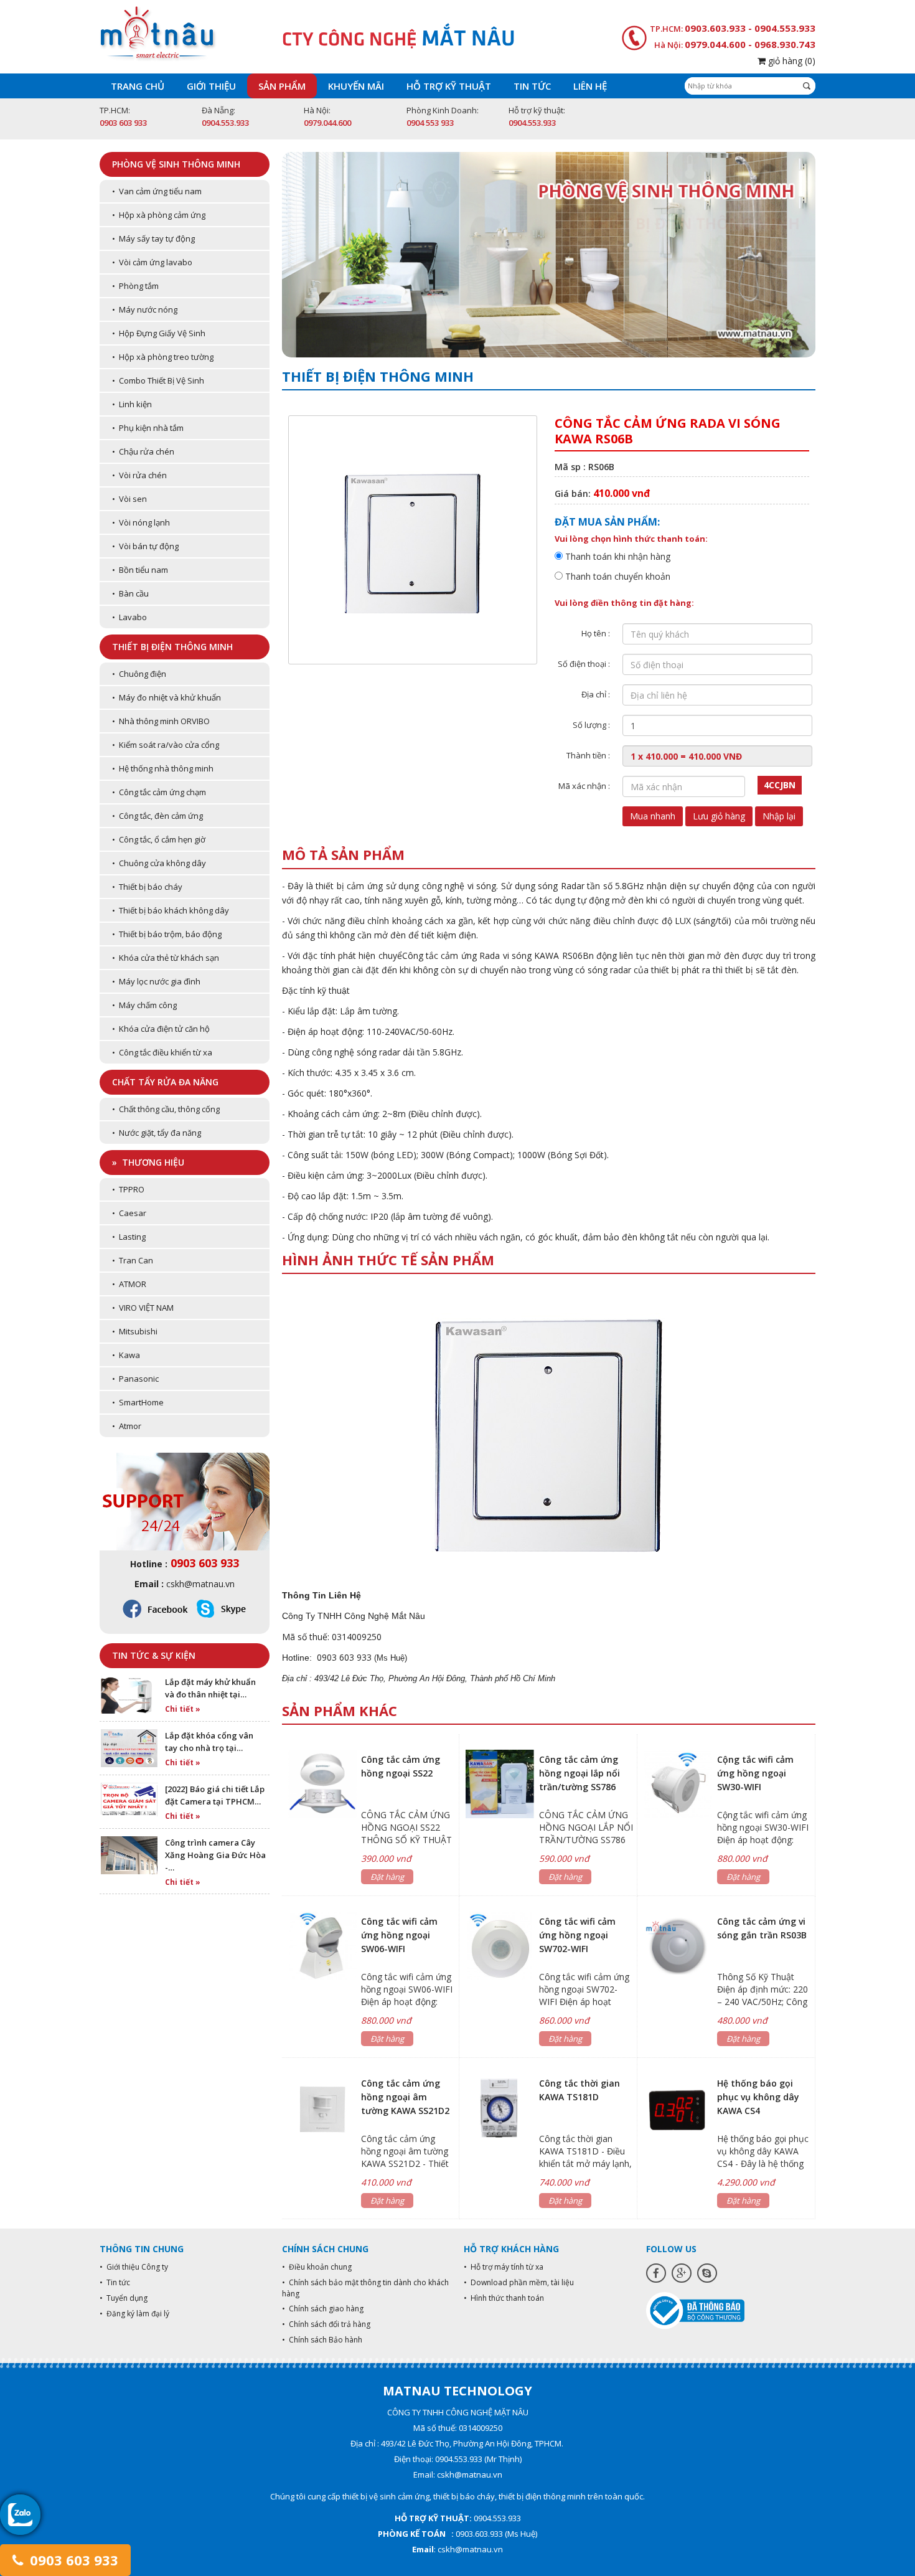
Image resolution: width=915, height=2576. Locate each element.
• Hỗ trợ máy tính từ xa (504, 2267)
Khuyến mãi (356, 86)
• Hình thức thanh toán (504, 2298)
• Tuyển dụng (124, 2298)
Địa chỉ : (596, 694)
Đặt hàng (387, 1877)
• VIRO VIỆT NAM (143, 1308)
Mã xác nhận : (584, 786)
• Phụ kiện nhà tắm (148, 428)
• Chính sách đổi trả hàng (326, 2324)
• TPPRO (128, 1189)
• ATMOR (129, 1284)
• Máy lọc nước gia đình (156, 981)
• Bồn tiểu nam (140, 570)
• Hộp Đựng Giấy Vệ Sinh (159, 333)
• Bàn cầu (130, 593)
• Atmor (127, 1426)
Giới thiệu (211, 86)
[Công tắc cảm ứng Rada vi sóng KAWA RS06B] (548, 1428)
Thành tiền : (588, 755)
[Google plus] (682, 2273)
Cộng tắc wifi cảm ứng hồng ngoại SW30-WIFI (755, 1773)
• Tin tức (115, 2282)
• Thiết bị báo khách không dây (171, 910)
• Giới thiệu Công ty (134, 2267)
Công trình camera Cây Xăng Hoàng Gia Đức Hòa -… (215, 1855)
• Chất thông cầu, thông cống (166, 1109)
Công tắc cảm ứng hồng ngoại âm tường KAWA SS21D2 (405, 2097)
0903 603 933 (72, 2560)
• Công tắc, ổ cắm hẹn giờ (159, 839)
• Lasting (129, 1237)
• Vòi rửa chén (139, 475)
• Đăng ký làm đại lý (134, 2314)
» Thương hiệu (148, 1162)
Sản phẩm (282, 86)
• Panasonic (135, 1379)
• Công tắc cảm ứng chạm (159, 792)
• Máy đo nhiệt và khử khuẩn (167, 697)
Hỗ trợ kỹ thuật (449, 86)
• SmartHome (138, 1402)
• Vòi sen (129, 499)
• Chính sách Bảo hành (322, 2340)
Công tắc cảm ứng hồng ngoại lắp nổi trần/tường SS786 (579, 1773)
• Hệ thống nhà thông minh (163, 768)
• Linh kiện (132, 404)
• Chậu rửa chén (143, 451)
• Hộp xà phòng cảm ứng (159, 215)
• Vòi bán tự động (145, 546)
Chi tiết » (183, 1709)
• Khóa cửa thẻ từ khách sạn (166, 958)
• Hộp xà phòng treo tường (163, 357)
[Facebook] (656, 2273)
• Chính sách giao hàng (323, 2309)
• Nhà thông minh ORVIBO (161, 721)
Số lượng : (591, 725)
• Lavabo (129, 617)
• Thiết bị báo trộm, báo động (167, 934)
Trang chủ (138, 86)
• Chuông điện (139, 674)
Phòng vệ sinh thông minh (176, 164)
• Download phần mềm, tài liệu (519, 2282)
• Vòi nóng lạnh (141, 522)
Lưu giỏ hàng (719, 816)
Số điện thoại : (584, 664)
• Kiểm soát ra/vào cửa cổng (166, 745)
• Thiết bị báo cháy (147, 887)
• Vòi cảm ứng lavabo (152, 262)
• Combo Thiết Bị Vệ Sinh (158, 380)
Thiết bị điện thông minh (172, 647)
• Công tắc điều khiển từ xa (162, 1052)
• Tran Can (133, 1260)
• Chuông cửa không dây (159, 863)
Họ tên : (596, 633)
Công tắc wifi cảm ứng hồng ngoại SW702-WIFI (577, 1935)
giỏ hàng (791, 61)
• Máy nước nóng (145, 309)
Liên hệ (590, 86)
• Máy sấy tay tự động (153, 238)
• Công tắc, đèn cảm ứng (157, 816)
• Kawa (126, 1355)
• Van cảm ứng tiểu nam (157, 191)
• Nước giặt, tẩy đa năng (157, 1133)
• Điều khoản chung (317, 2267)
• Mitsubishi (135, 1331)
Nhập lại (779, 816)
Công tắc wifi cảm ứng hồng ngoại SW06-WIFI (399, 1935)
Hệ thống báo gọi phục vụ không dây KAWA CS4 (758, 2097)
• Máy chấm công (144, 1005)
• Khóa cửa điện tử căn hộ (161, 1029)
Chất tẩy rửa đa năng (165, 1082)
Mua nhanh (653, 816)
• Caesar (129, 1213)
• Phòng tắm (135, 286)
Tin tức (532, 86)
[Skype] (707, 2273)
